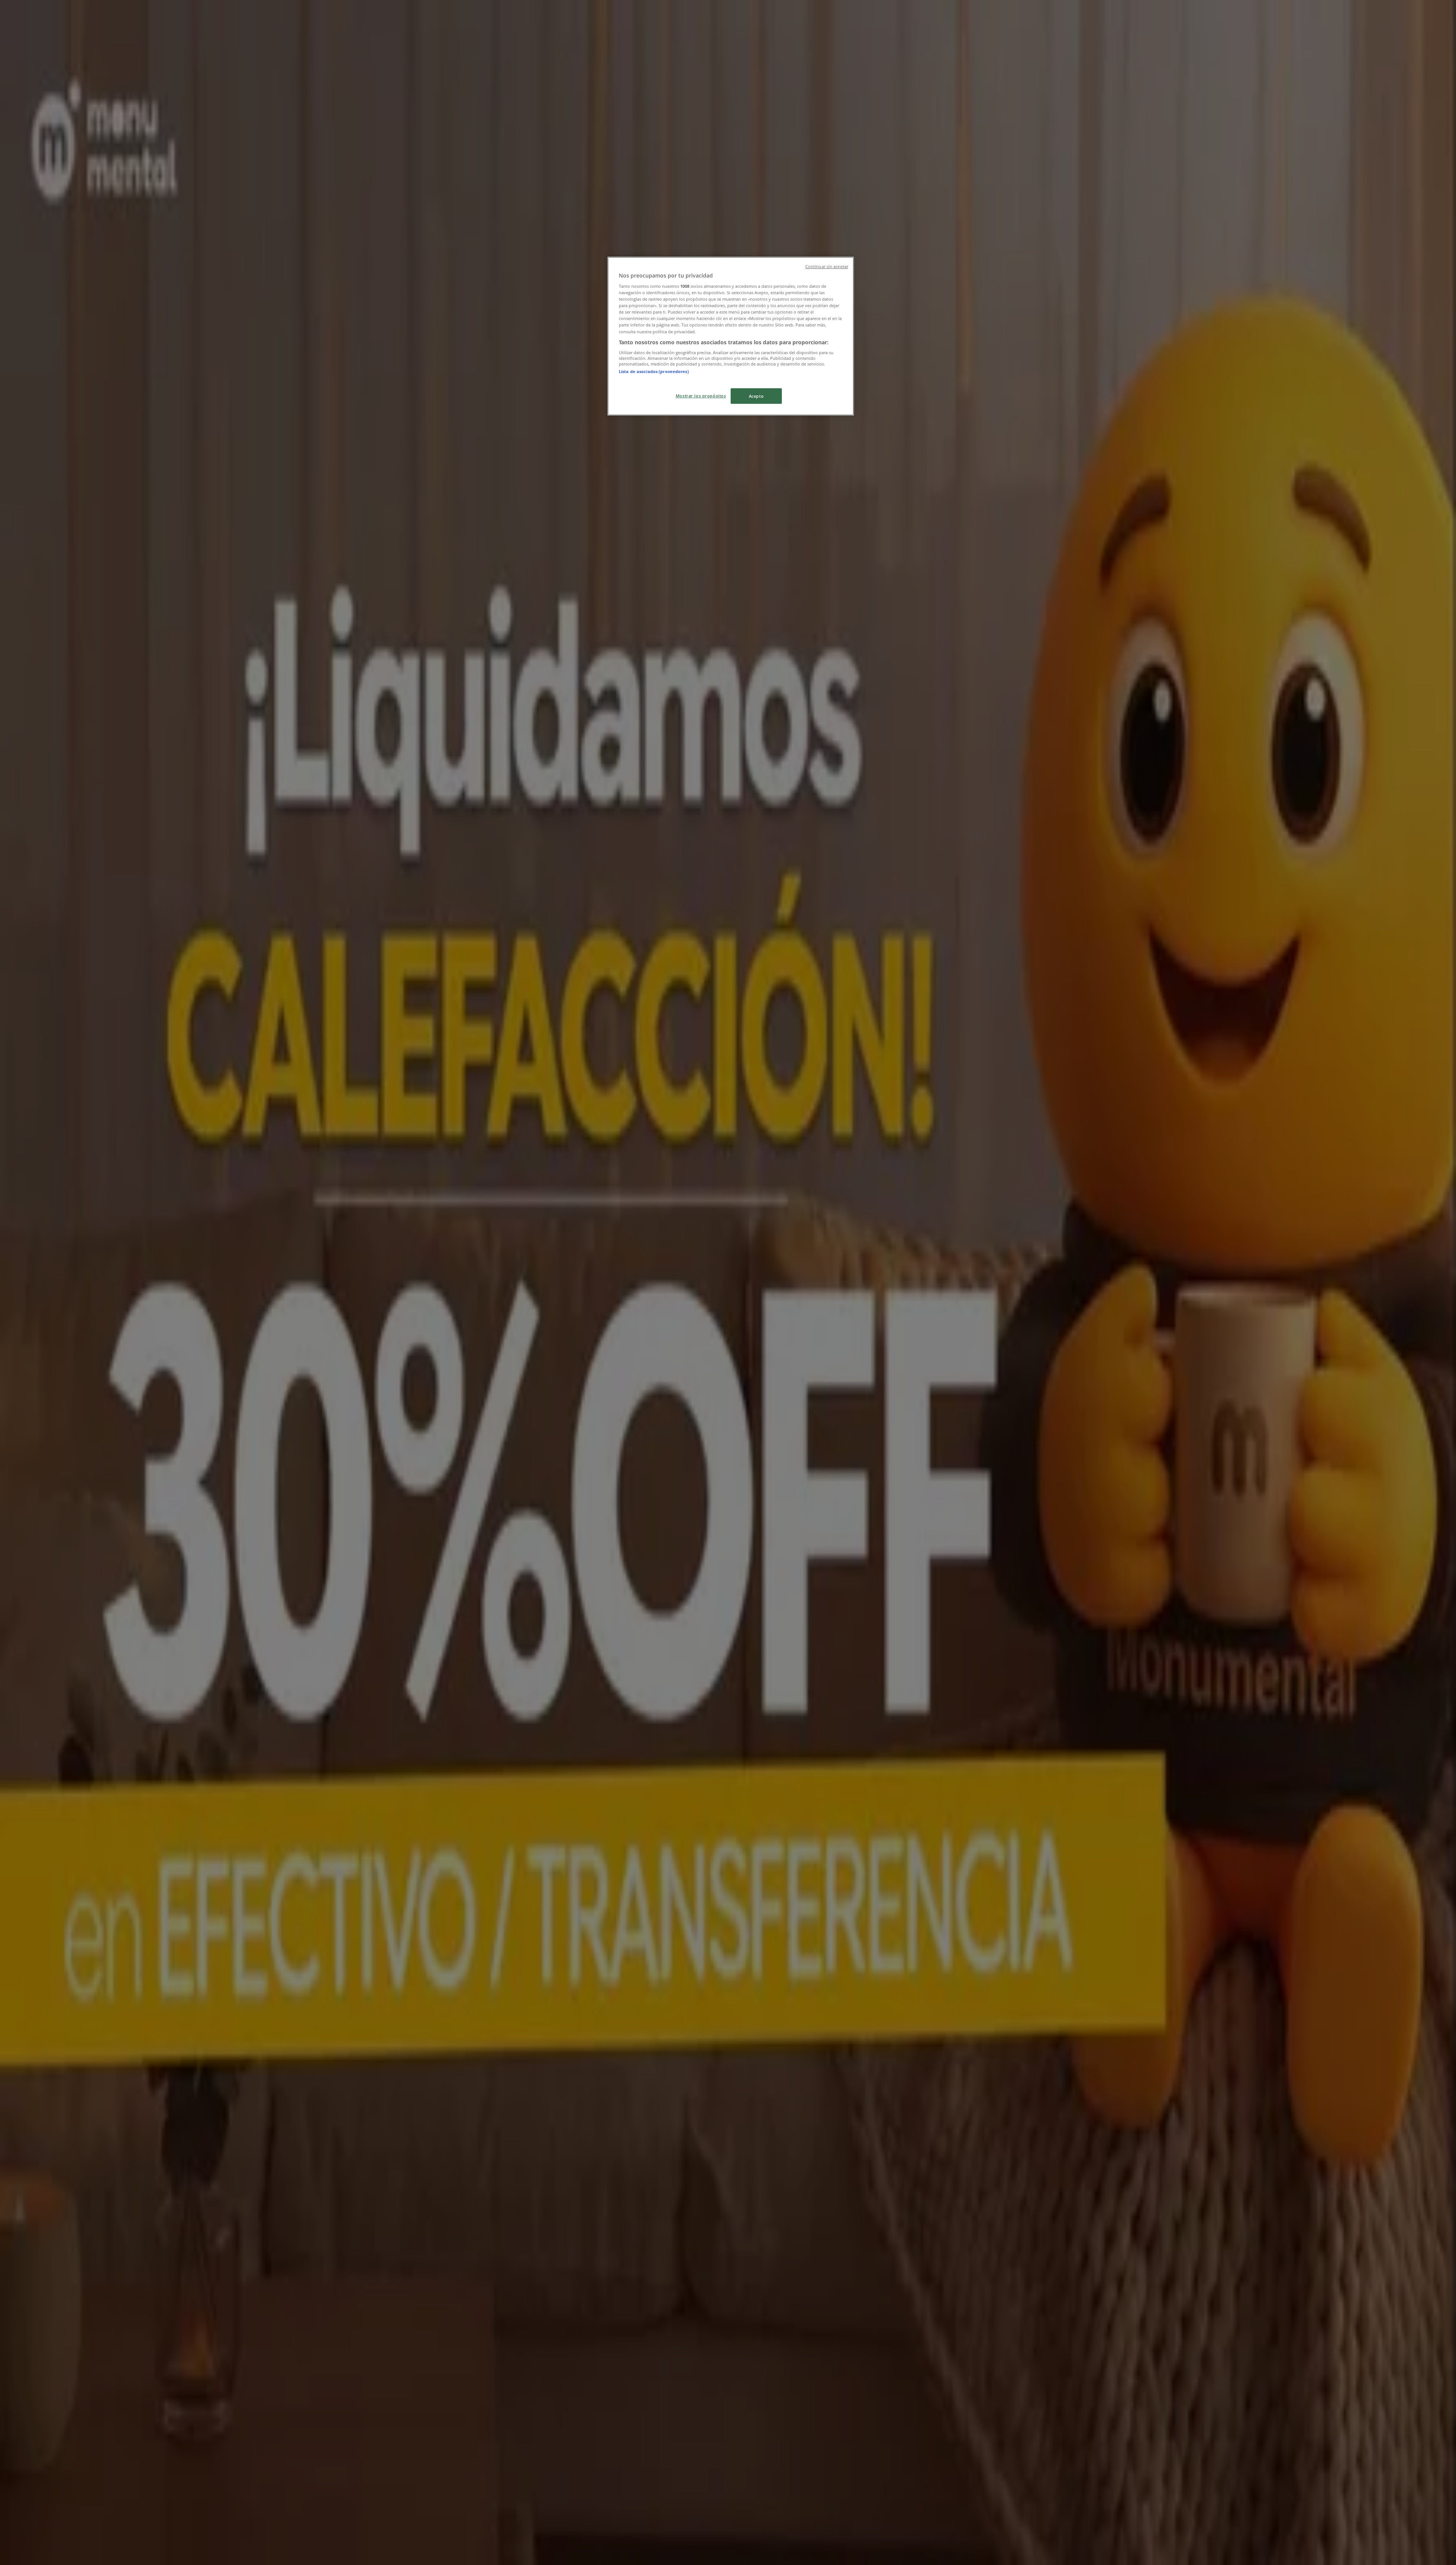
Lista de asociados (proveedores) (654, 371)
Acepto (756, 396)
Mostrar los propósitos (701, 396)
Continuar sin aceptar (827, 267)
